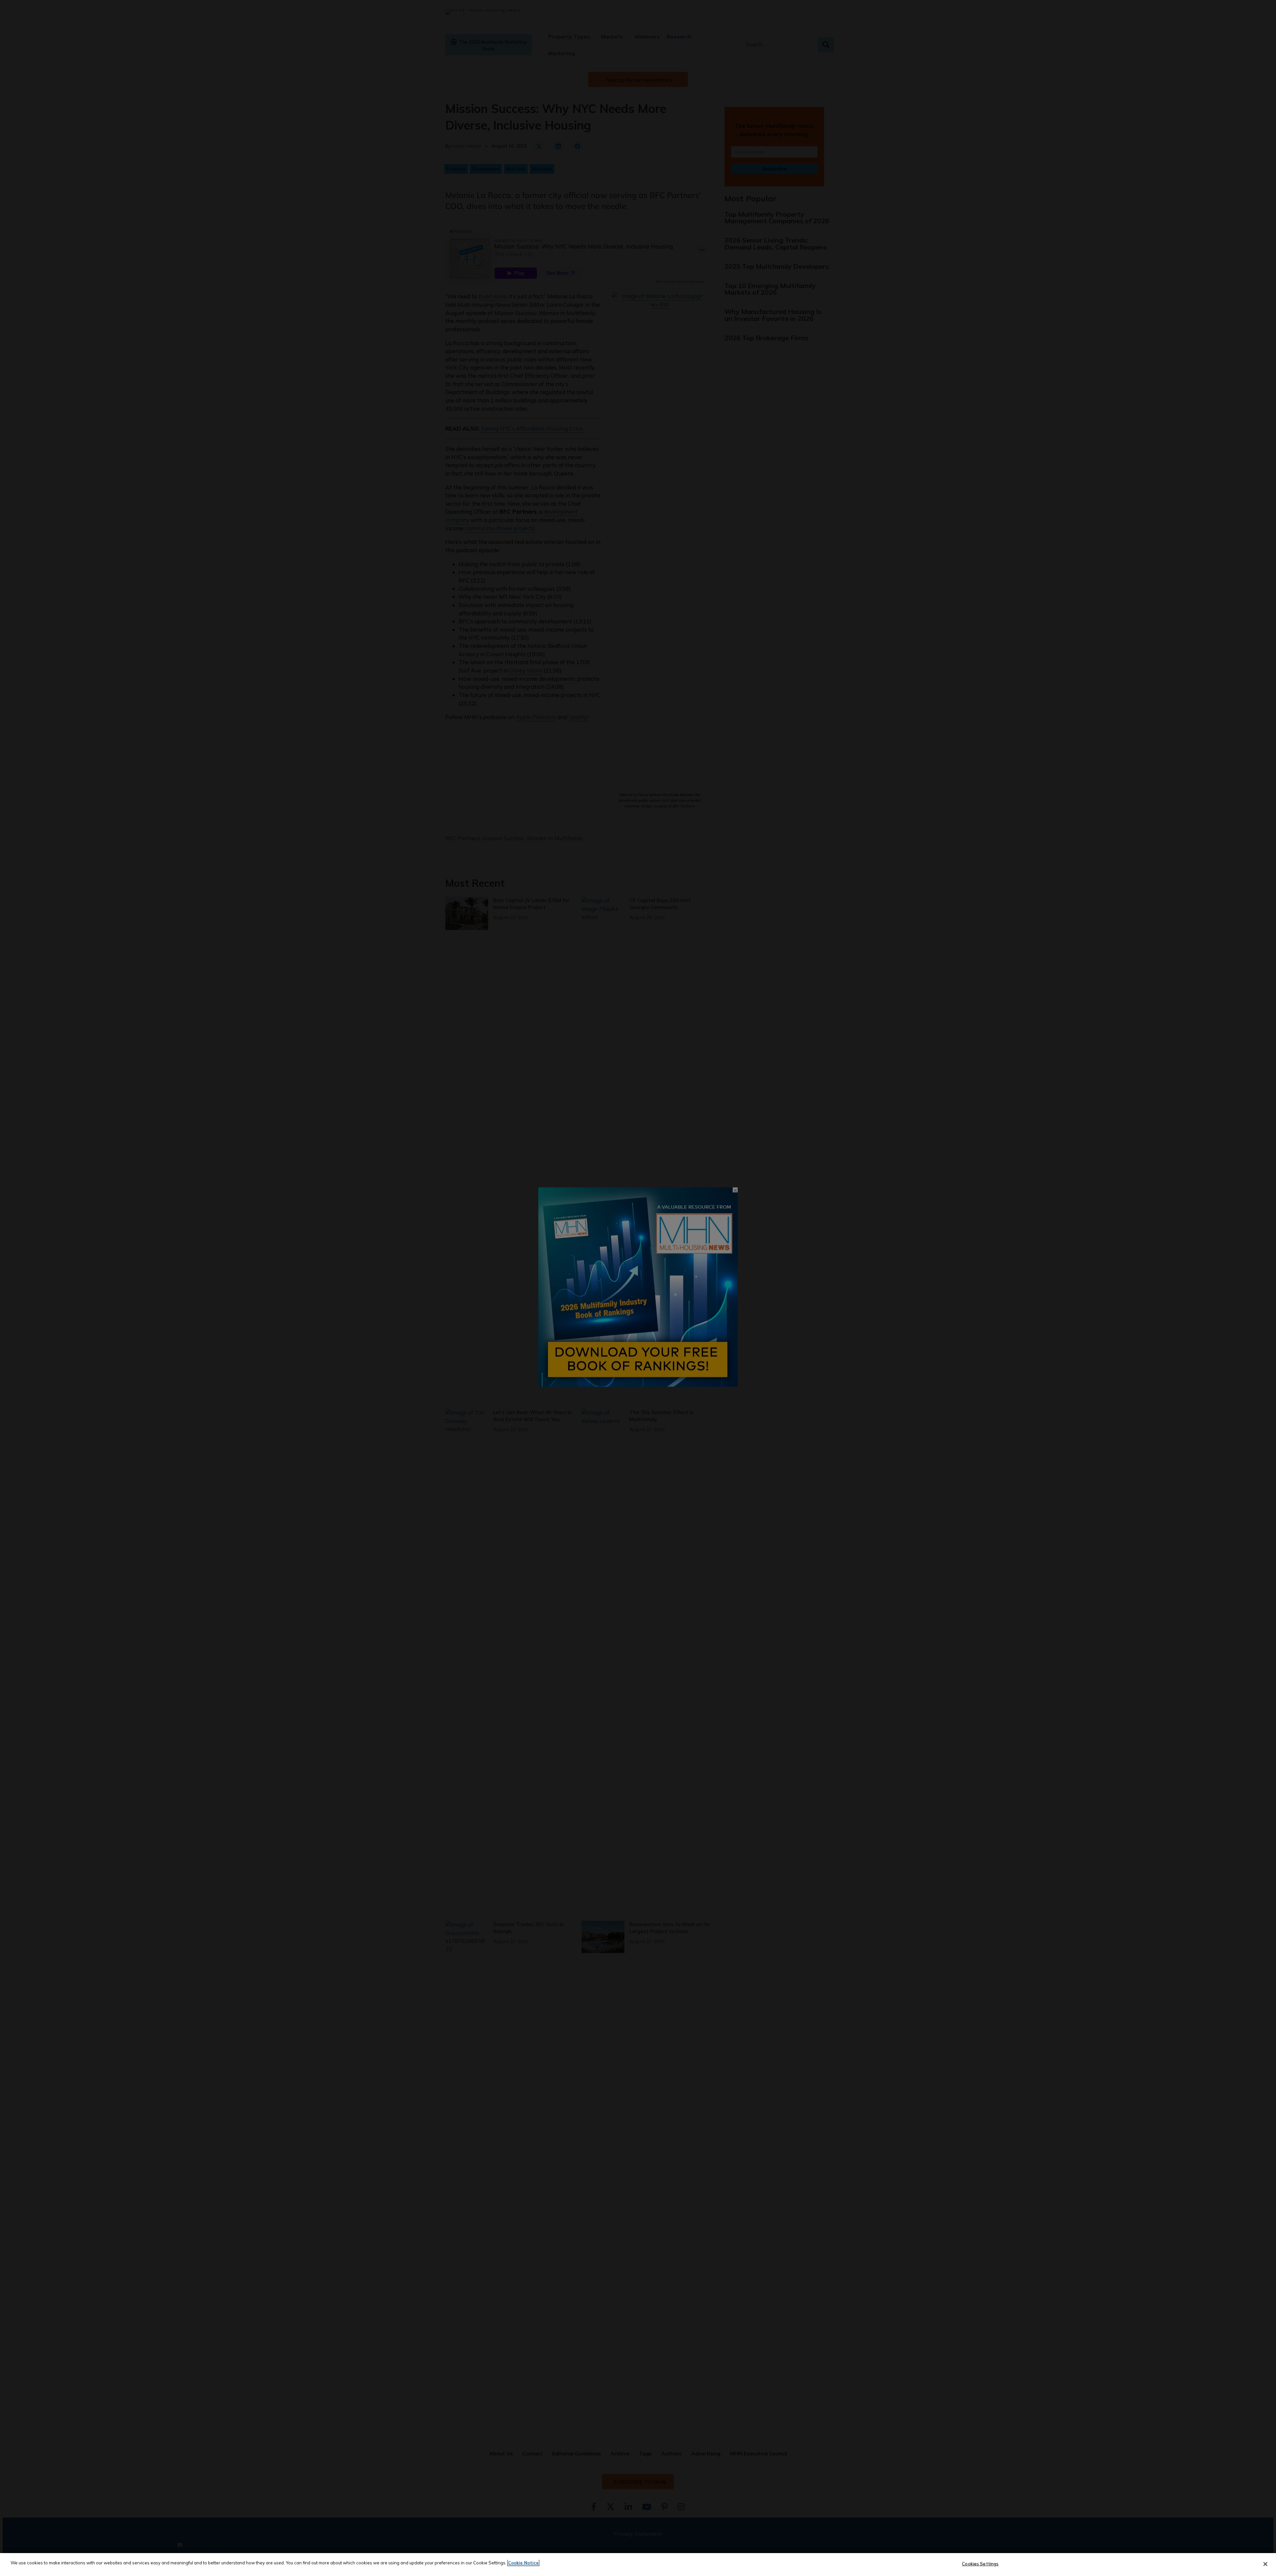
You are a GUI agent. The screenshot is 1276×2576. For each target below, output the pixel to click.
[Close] (1265, 2564)
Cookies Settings (980, 2564)
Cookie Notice (523, 2563)
